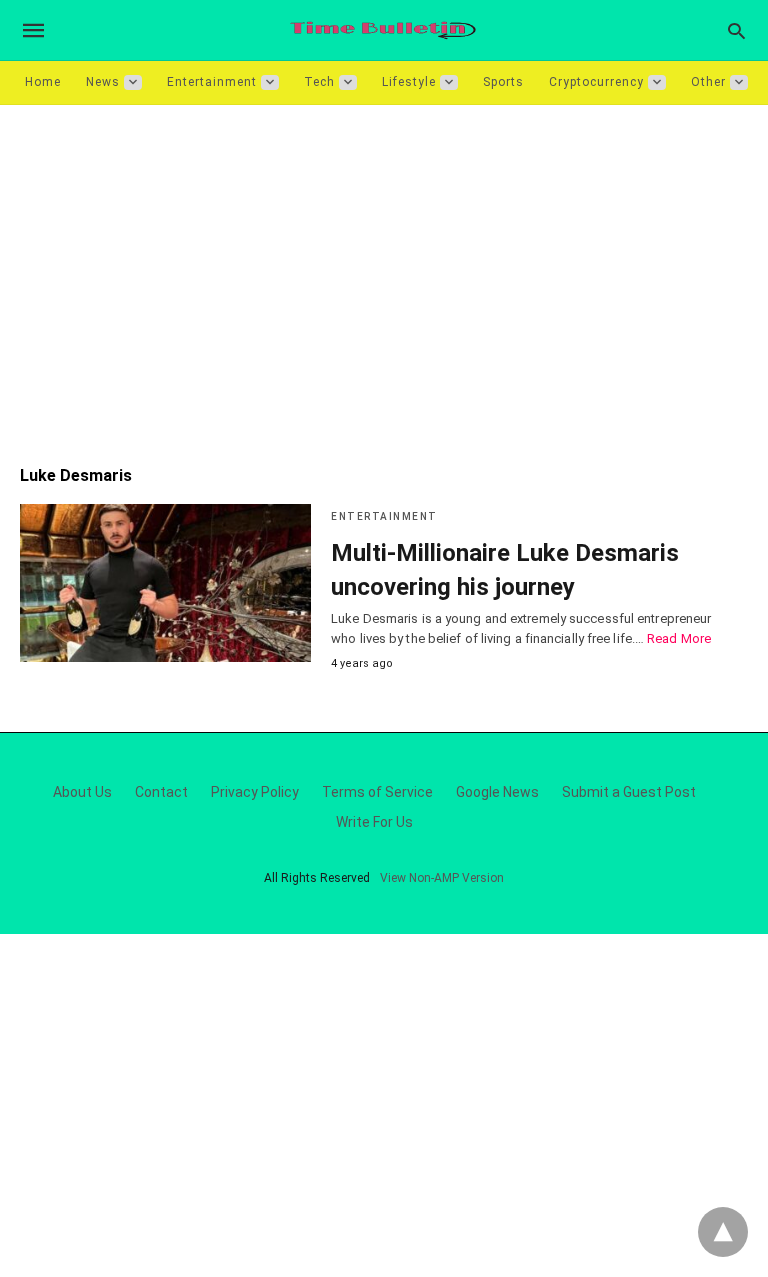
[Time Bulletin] (383, 30)
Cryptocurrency (596, 82)
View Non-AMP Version (442, 878)
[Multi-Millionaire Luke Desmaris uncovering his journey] (165, 583)
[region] (384, 275)
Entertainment (212, 82)
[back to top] (723, 1232)
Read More (679, 638)
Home (43, 82)
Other (708, 82)
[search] (736, 30)
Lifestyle (409, 82)
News (103, 82)
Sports (503, 82)
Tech (319, 82)
